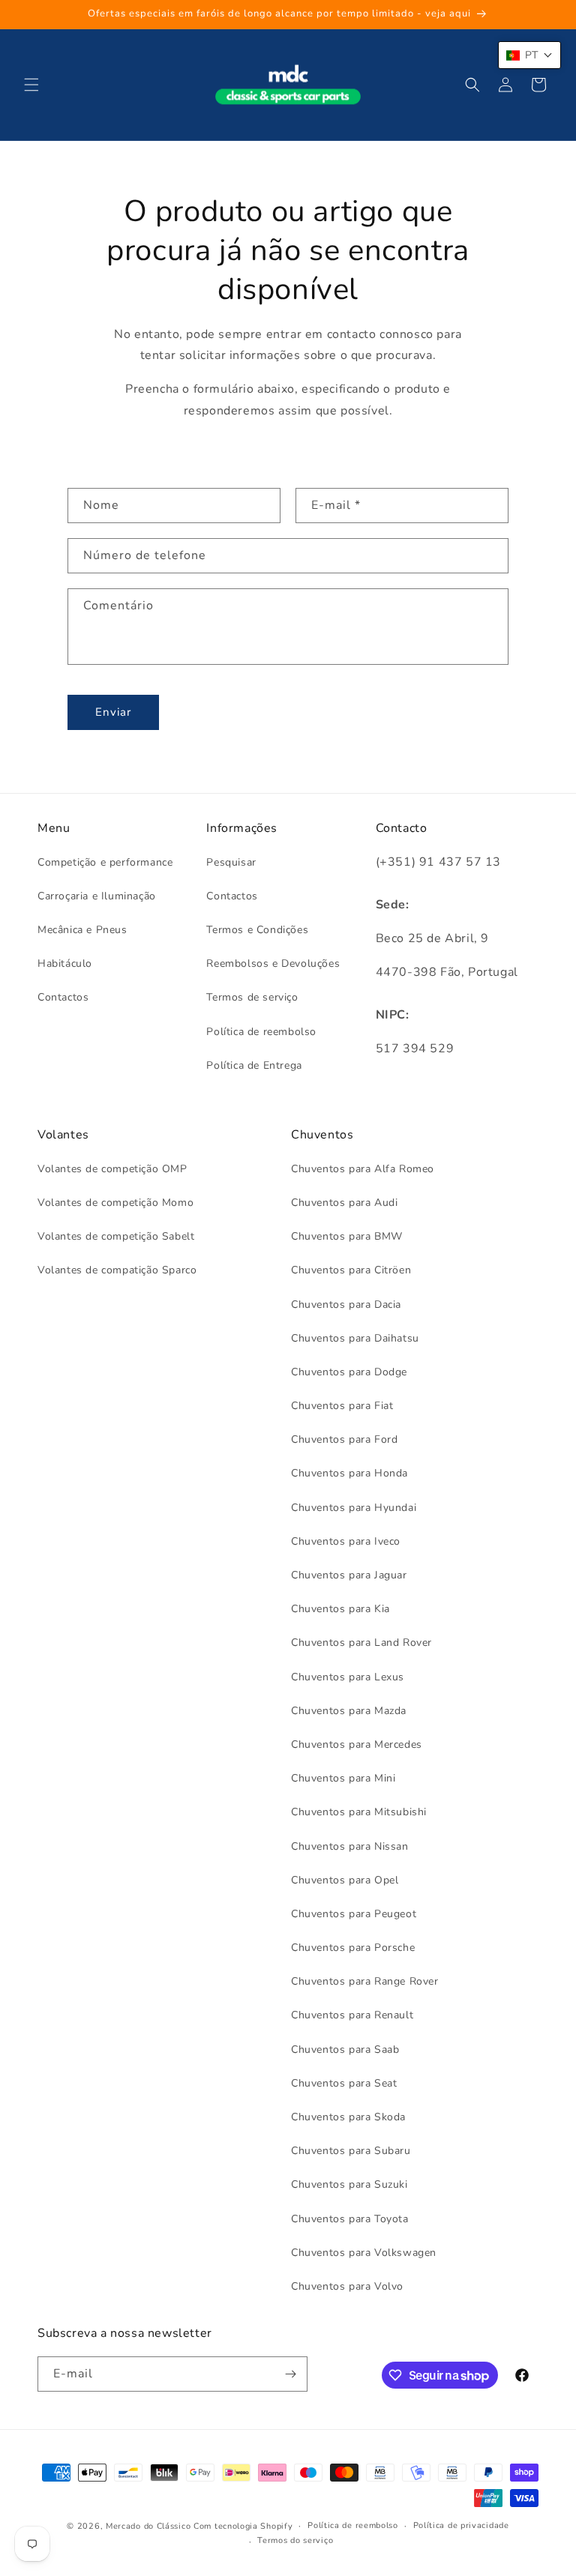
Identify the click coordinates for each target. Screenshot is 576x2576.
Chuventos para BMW (347, 1236)
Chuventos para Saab (345, 2049)
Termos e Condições (257, 930)
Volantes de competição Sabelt (116, 1236)
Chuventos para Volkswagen (364, 2253)
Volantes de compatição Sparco (117, 1270)
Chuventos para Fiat (342, 1406)
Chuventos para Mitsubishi (359, 1812)
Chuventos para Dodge (349, 1372)
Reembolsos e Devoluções (273, 963)
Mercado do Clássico (148, 2526)
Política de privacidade (461, 2525)
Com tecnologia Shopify (243, 2526)
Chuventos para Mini (343, 1778)
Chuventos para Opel (345, 1880)
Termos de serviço (252, 997)
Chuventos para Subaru (351, 2151)
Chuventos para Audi (344, 1203)
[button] (31, 85)
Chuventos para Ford (344, 1439)
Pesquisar (231, 862)
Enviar (113, 712)
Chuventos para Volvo (347, 2286)
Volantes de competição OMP (112, 1169)
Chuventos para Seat (344, 2083)
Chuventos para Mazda (349, 1711)
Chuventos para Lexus (348, 1677)
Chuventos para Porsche (353, 1948)
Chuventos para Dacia (346, 1304)
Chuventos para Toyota (350, 2219)
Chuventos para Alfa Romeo (363, 1169)
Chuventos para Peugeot (354, 1914)
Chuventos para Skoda (348, 2117)
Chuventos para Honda (349, 1473)
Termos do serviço (295, 2540)
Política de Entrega (254, 1065)
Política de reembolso (261, 1032)
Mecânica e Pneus (82, 930)
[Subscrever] (290, 2374)
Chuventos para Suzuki (349, 2184)
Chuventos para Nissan (350, 1846)
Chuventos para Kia (340, 1609)
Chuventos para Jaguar (349, 1575)
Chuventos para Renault (352, 2015)
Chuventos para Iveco (346, 1541)
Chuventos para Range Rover (365, 1981)
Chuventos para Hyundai (354, 1508)
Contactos (63, 997)
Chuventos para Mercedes (357, 1744)
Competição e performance (105, 862)
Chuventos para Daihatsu (355, 1338)
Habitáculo (65, 963)
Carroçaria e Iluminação (97, 896)
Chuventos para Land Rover (361, 1643)
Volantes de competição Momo (115, 1203)
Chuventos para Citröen (351, 1270)
